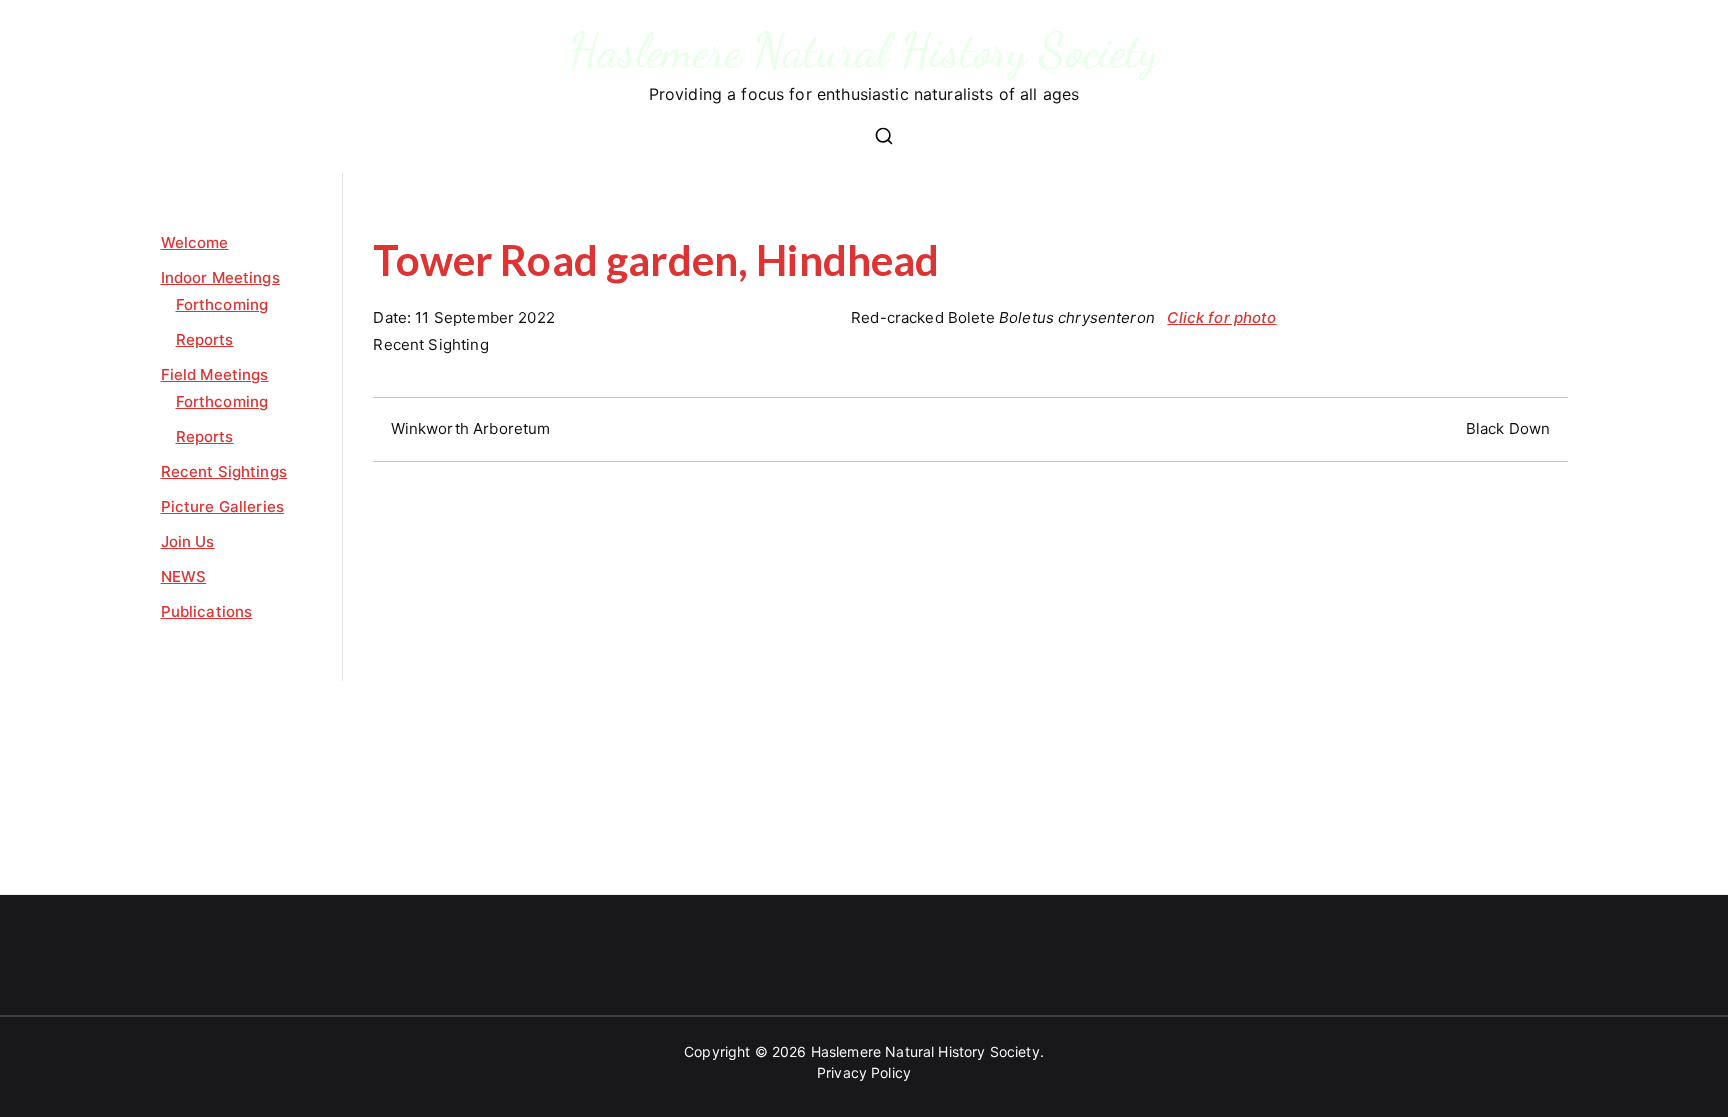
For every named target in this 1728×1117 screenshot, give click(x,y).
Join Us (188, 541)
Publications (207, 611)
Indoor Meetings (220, 277)
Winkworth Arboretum (470, 428)
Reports (205, 339)
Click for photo (1221, 317)
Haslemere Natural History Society (864, 50)
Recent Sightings (224, 471)
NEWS (184, 576)
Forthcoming (222, 304)
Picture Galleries (223, 506)
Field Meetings (215, 374)
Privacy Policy (864, 1072)
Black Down (1508, 428)
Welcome (195, 242)
